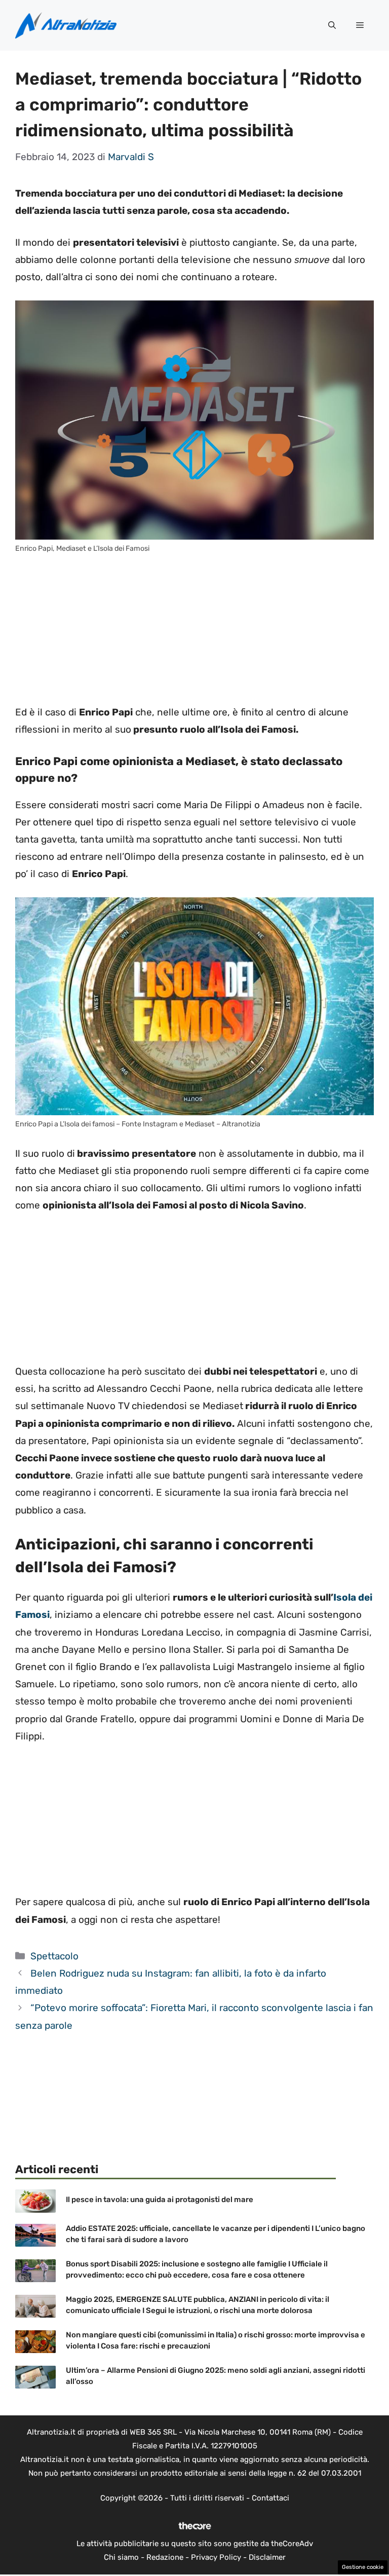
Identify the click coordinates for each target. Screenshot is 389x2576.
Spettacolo (54, 1956)
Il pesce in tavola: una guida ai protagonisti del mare (160, 2200)
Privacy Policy (216, 2557)
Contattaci (270, 2498)
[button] (332, 25)
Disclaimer (267, 2557)
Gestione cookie (363, 2567)
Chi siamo (121, 2557)
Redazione (165, 2557)
